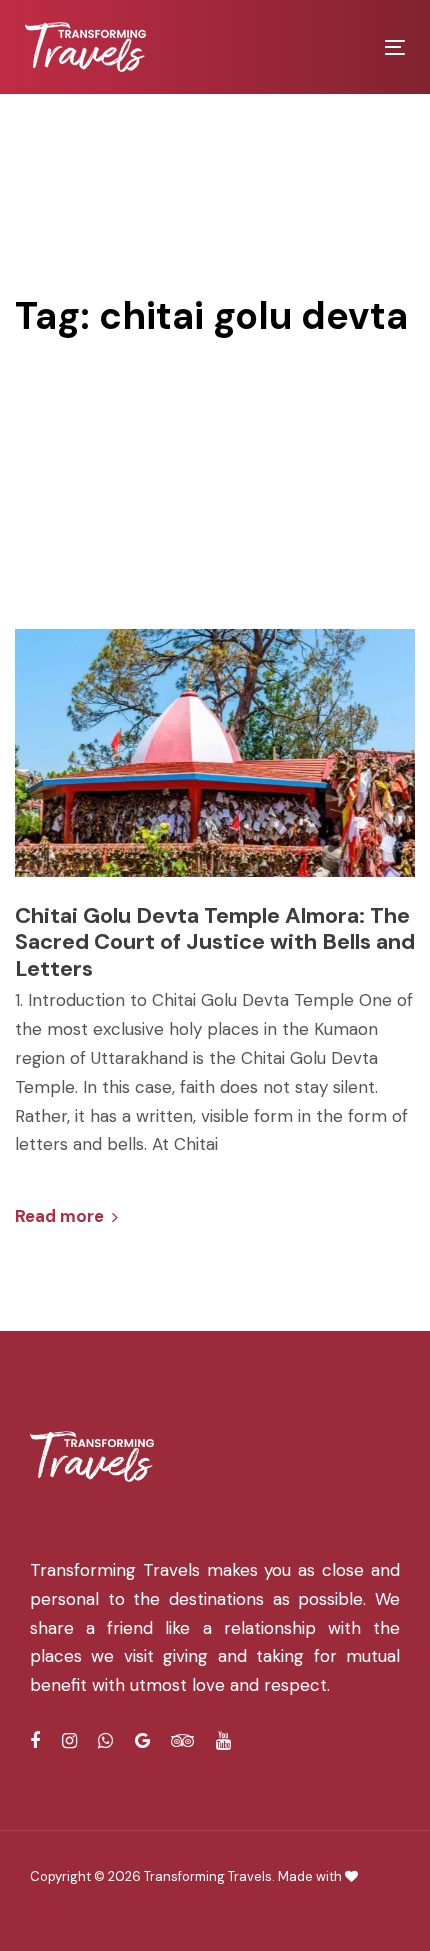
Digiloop (61, 1906)
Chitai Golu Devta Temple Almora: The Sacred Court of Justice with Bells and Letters (215, 942)
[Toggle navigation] (341, 47)
